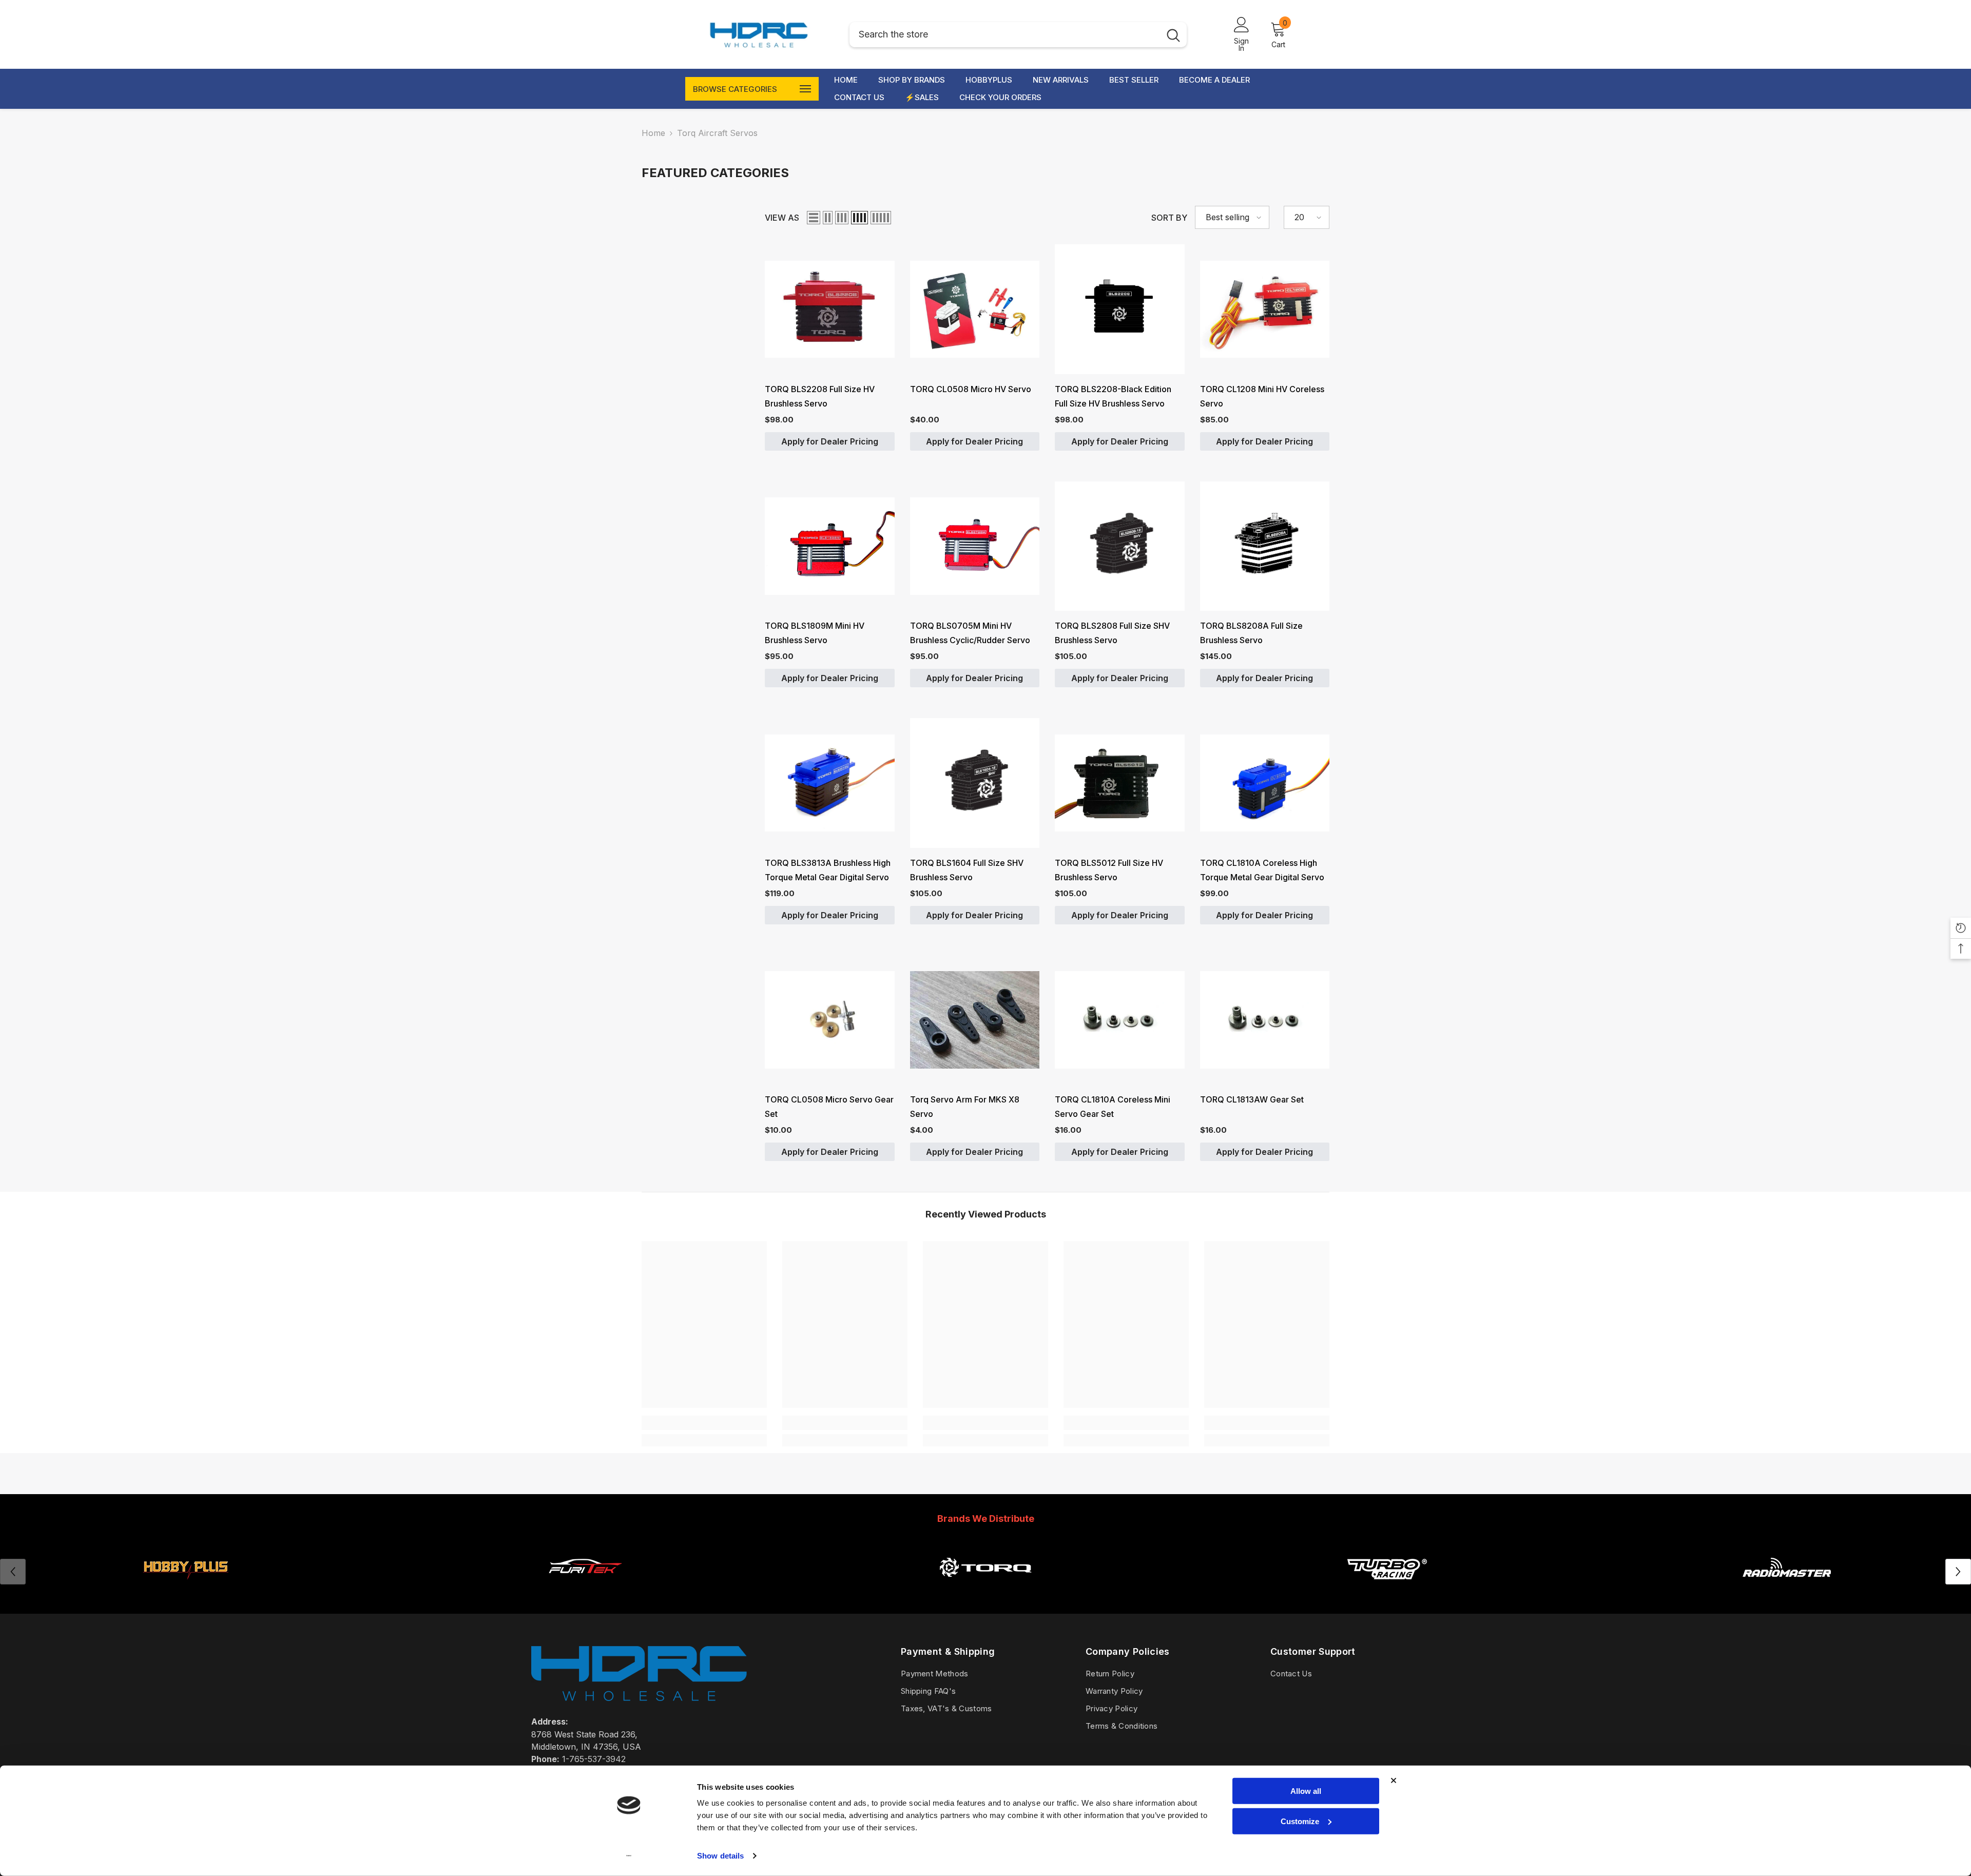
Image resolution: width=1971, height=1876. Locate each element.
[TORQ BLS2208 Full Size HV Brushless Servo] (830, 309)
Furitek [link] (585, 1592)
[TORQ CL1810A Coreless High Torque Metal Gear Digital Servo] (1265, 783)
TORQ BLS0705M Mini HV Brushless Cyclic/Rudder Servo (970, 633)
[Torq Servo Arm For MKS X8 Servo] (975, 1020)
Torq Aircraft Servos (717, 133)
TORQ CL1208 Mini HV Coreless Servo (1262, 396)
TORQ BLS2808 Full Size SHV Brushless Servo (1112, 633)
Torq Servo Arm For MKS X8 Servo (965, 1107)
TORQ (985, 1592)
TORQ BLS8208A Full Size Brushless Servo (1251, 633)
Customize (1300, 1821)
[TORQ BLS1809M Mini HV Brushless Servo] (830, 546)
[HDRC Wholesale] (985, 1567)
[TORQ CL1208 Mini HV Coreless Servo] (1265, 309)
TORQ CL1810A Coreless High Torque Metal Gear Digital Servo (1262, 870)
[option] (585, 1572)
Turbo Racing (1386, 1592)
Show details (720, 1856)
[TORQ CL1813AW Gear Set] (1265, 1020)
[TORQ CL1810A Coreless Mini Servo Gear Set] (1120, 1020)
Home (653, 133)
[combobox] (1005, 35)
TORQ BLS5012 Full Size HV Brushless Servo (1109, 870)
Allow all (1306, 1791)
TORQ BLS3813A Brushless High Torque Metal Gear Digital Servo (828, 870)
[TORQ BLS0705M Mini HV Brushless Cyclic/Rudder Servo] (975, 546)
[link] (704, 1423)
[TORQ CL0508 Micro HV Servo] (975, 309)
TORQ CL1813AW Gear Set (1252, 1099)
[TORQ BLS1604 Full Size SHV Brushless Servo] (975, 783)
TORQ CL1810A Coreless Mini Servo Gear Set (1113, 1107)
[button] (814, 218)
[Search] (1018, 35)
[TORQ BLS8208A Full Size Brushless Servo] (1265, 546)
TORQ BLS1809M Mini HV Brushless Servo (815, 633)
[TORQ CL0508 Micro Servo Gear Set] (830, 1020)
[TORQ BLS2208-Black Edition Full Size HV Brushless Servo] (1120, 309)
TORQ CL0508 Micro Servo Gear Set (829, 1107)
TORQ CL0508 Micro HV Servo (971, 389)
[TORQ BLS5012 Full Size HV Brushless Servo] (1120, 783)
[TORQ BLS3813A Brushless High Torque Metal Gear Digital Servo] (830, 783)
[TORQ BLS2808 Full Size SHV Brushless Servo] (1120, 546)
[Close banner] (1394, 1781)
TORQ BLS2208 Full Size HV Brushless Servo (820, 396)
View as (782, 218)
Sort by (1169, 218)
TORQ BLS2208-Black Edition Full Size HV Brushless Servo (1113, 396)
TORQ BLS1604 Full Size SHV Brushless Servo (967, 870)
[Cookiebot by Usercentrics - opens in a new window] (629, 1856)
